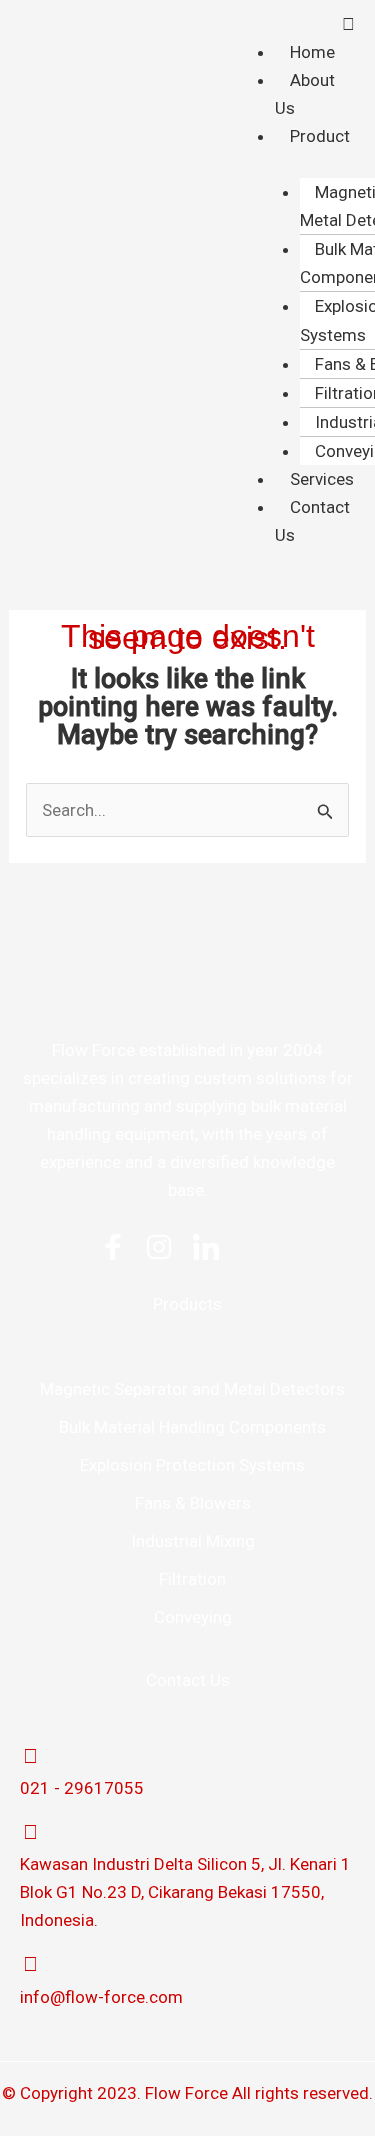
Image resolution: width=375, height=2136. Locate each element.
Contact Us (312, 521)
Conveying (193, 1617)
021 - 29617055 (82, 1788)
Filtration (192, 1579)
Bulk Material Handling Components (192, 1427)
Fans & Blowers (193, 1503)
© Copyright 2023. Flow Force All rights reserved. (187, 2093)
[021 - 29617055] (30, 1756)
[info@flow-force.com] (30, 1964)
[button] (305, 24)
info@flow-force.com (101, 1997)
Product (320, 136)
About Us (305, 94)
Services (322, 479)
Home (312, 52)
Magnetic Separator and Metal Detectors (192, 1389)
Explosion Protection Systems (192, 1465)
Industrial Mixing (193, 1541)
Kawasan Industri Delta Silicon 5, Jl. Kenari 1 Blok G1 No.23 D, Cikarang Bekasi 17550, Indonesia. (185, 1892)
